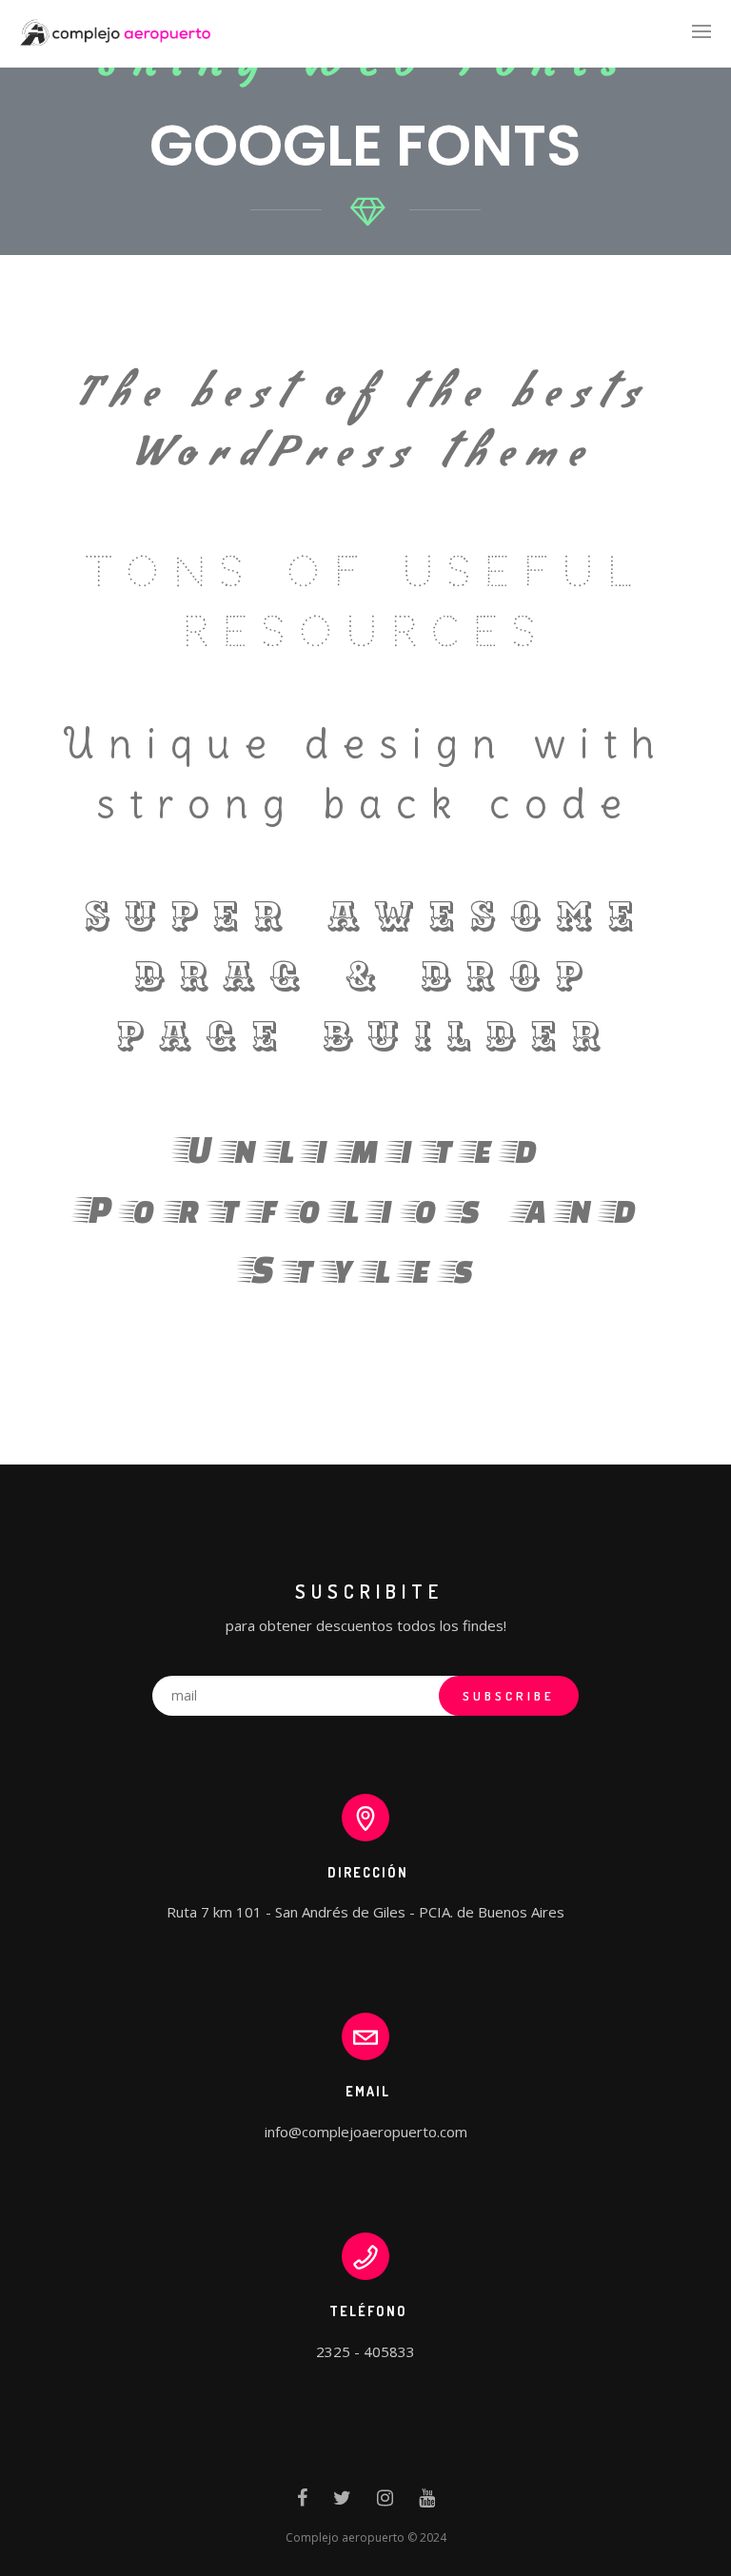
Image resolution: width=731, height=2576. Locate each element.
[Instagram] (385, 2502)
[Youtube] (427, 2502)
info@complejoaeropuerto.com (366, 2132)
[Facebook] (302, 2502)
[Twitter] (342, 2502)
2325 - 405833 (365, 2351)
